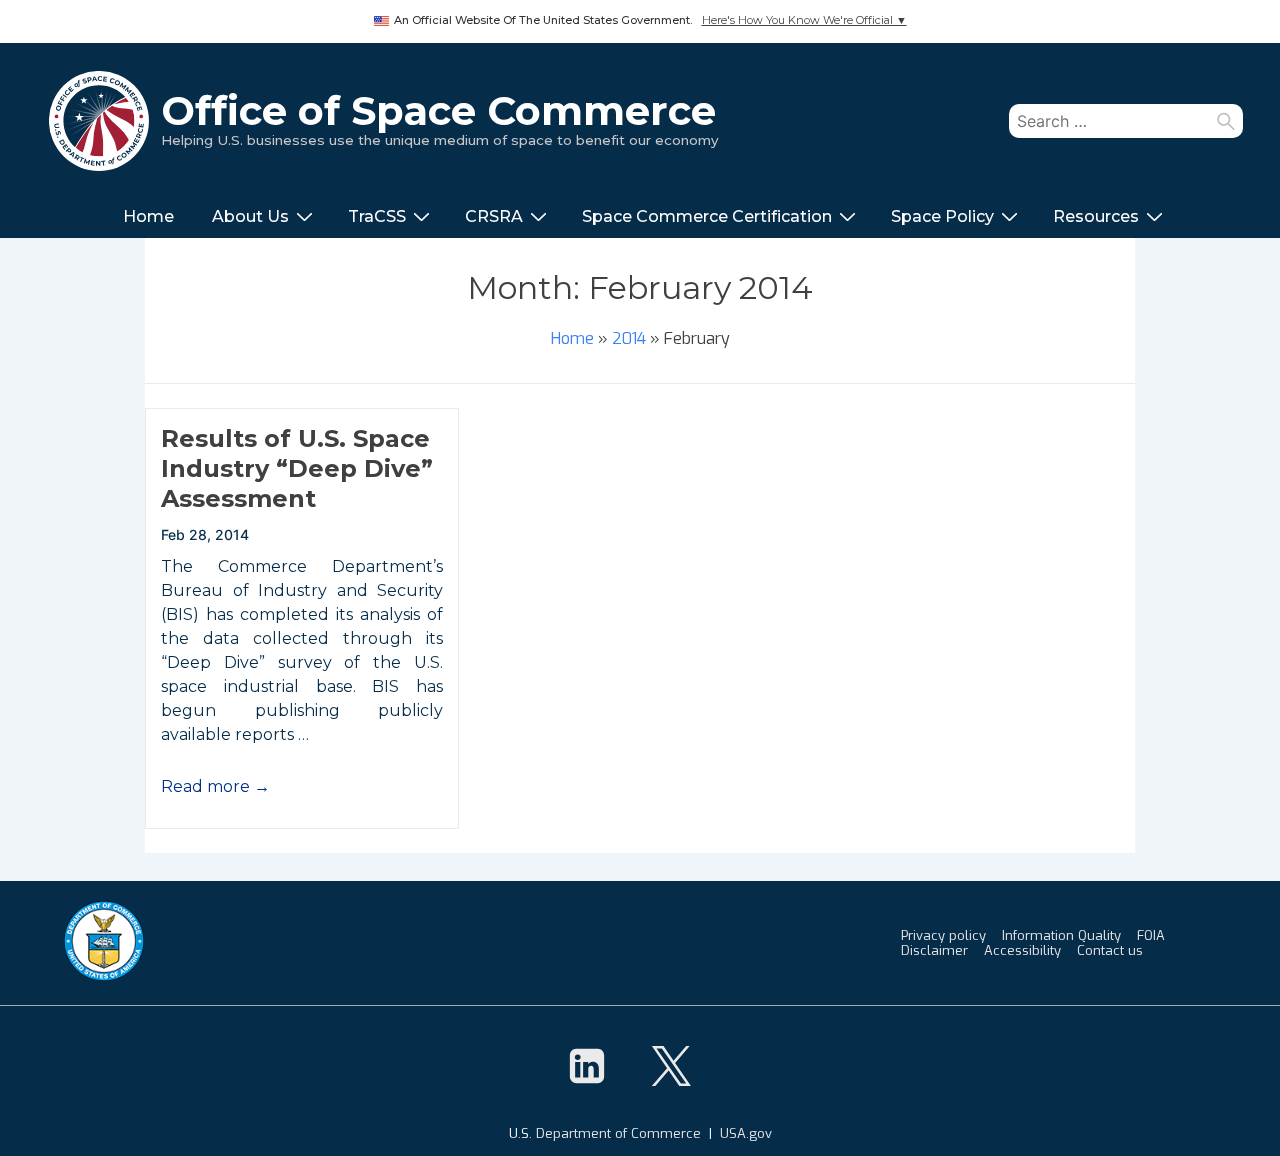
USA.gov (746, 1133)
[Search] (1226, 121)
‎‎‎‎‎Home (148, 216)
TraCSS (377, 216)
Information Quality (1061, 935)
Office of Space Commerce (438, 110)
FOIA (1151, 935)
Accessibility (1022, 950)
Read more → (215, 786)
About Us (250, 216)
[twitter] (671, 1066)
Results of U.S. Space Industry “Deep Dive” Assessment (297, 468)
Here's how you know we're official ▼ (804, 20)
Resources (1096, 216)
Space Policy (942, 216)
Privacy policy (943, 935)
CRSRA (494, 216)
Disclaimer (934, 950)
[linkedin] (587, 1066)
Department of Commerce (618, 1133)
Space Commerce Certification (707, 216)
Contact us (1110, 950)
